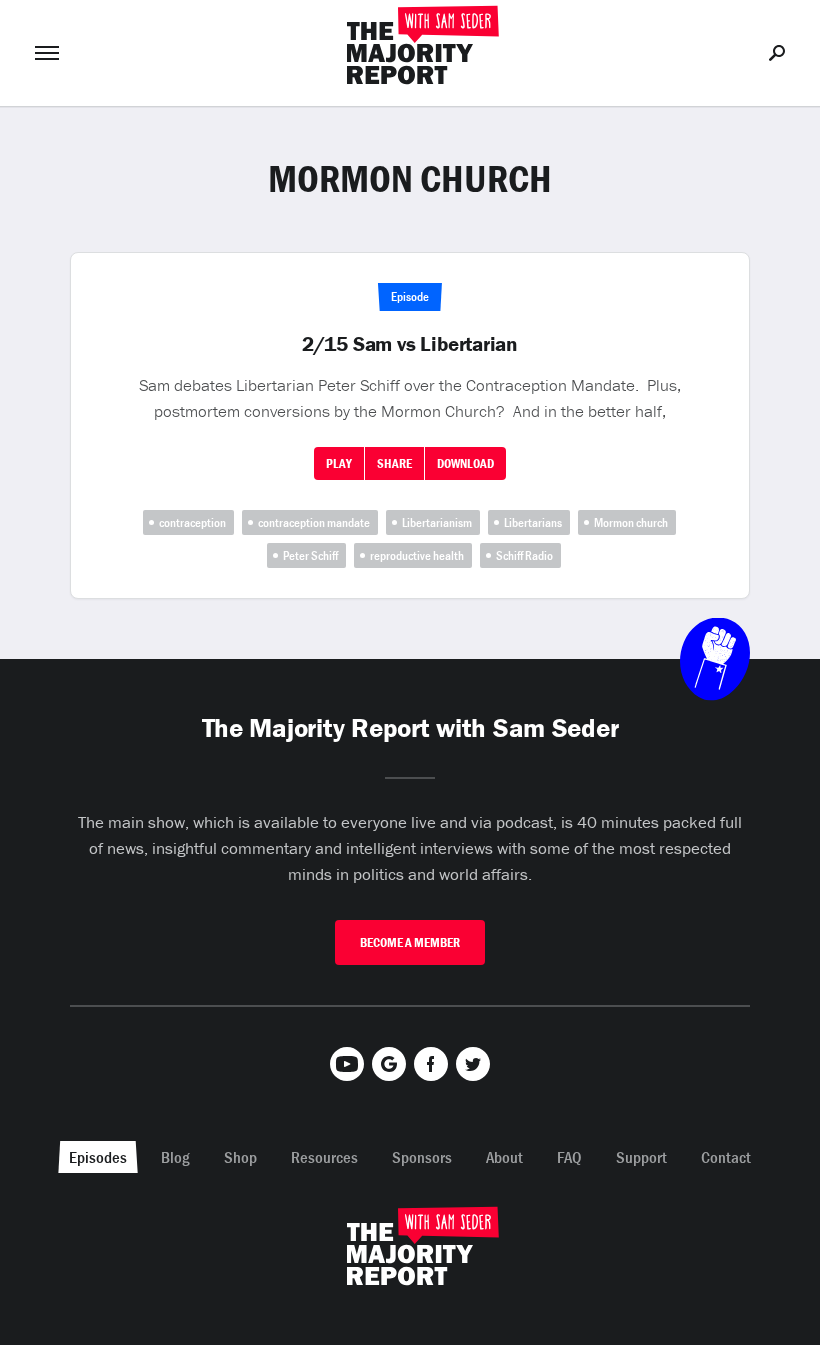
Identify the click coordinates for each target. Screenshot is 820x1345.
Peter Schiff (310, 555)
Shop (240, 1157)
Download (465, 463)
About (504, 1157)
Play (339, 463)
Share (394, 463)
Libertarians (533, 522)
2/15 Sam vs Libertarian (410, 344)
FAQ (569, 1157)
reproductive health (417, 555)
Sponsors (422, 1157)
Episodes (98, 1157)
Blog (175, 1157)
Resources (324, 1157)
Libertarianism (437, 522)
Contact (726, 1157)
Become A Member (410, 942)
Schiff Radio (524, 555)
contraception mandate (314, 522)
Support (641, 1157)
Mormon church (631, 522)
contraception (192, 522)
